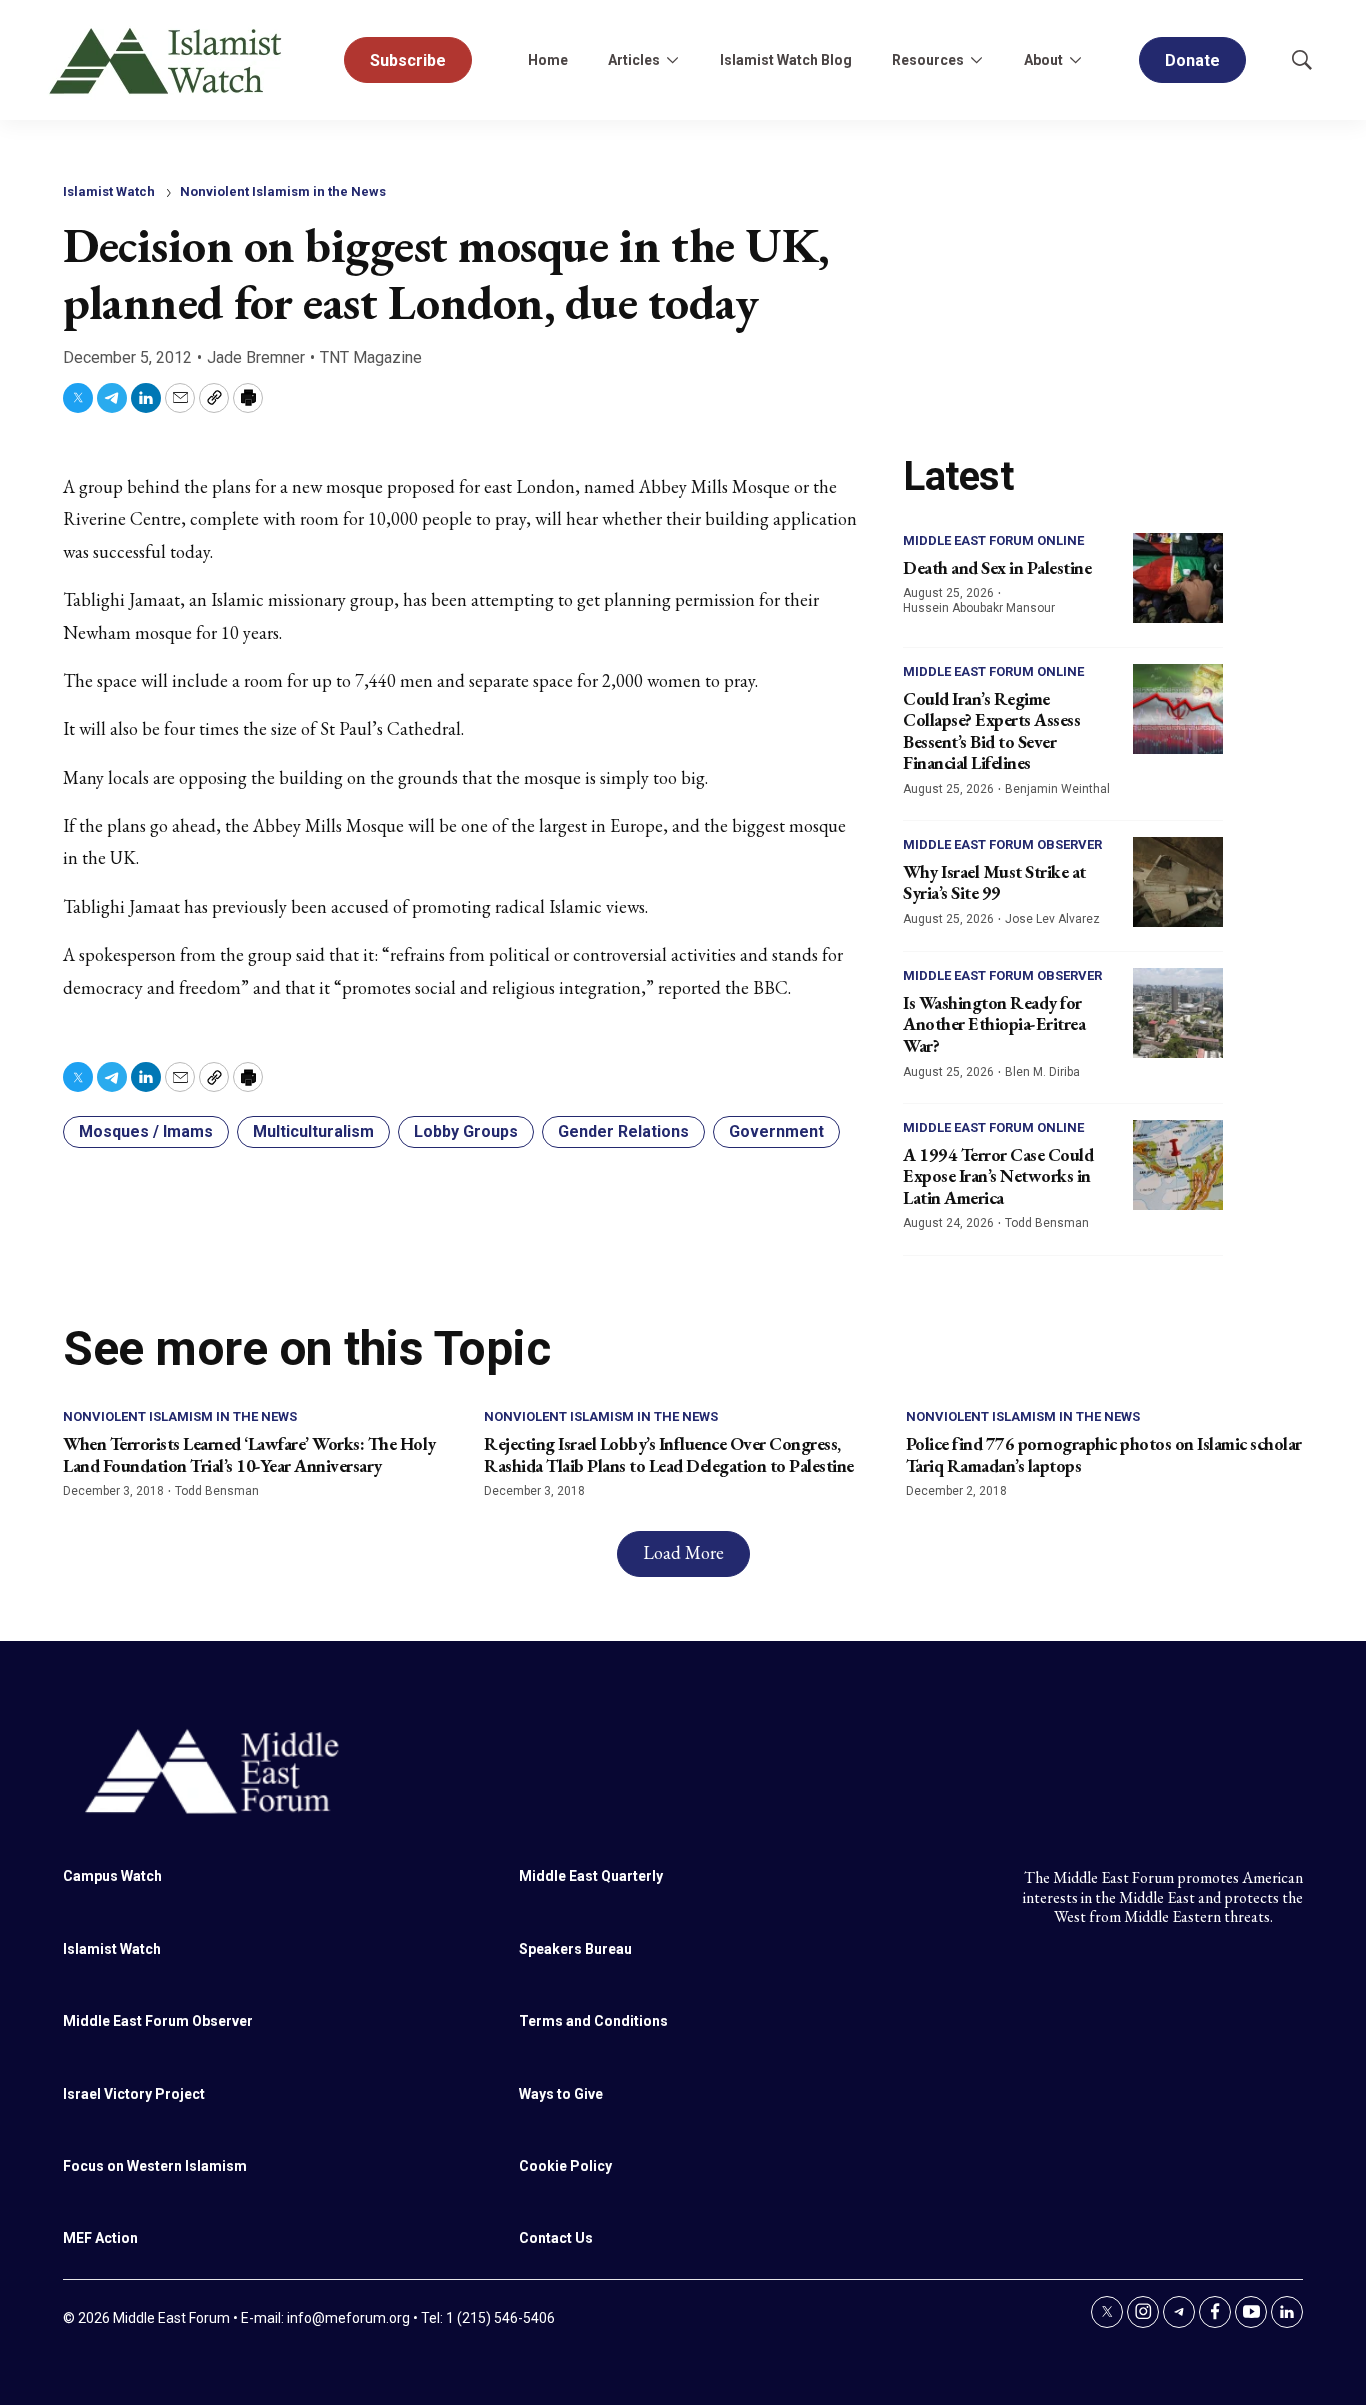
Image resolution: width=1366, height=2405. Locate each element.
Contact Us (556, 2238)
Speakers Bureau (575, 1949)
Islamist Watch (109, 191)
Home (548, 60)
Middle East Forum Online (993, 540)
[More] (672, 60)
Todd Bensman (1047, 1223)
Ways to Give (561, 2094)
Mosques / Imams (146, 1131)
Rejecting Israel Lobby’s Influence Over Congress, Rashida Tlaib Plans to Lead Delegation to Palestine (669, 1454)
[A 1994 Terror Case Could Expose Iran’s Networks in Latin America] (1178, 1165)
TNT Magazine (371, 357)
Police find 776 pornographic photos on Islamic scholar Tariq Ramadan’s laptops (1104, 1454)
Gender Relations (623, 1131)
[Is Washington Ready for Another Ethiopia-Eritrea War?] (1178, 1013)
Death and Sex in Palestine (997, 567)
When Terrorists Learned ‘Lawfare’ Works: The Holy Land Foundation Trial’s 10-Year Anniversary (249, 1454)
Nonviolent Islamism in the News (283, 191)
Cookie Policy (565, 2166)
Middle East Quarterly (591, 1876)
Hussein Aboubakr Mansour (979, 608)
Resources (928, 60)
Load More (683, 1552)
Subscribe (408, 60)
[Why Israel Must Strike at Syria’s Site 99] (1178, 882)
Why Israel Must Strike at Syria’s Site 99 (994, 882)
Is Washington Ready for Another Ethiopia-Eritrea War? (994, 1024)
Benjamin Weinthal (1057, 789)
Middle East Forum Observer (1002, 844)
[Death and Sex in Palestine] (1178, 578)
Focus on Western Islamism (155, 2166)
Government (776, 1131)
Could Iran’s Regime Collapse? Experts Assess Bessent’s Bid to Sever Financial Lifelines (991, 731)
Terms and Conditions (593, 2021)
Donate (1192, 60)
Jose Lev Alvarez (1052, 919)
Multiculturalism (313, 1131)
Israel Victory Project (134, 2094)
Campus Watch (112, 1876)
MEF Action (100, 2238)
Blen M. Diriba (1042, 1072)
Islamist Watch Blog (786, 60)
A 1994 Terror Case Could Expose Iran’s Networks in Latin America (998, 1176)
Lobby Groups (466, 1131)
